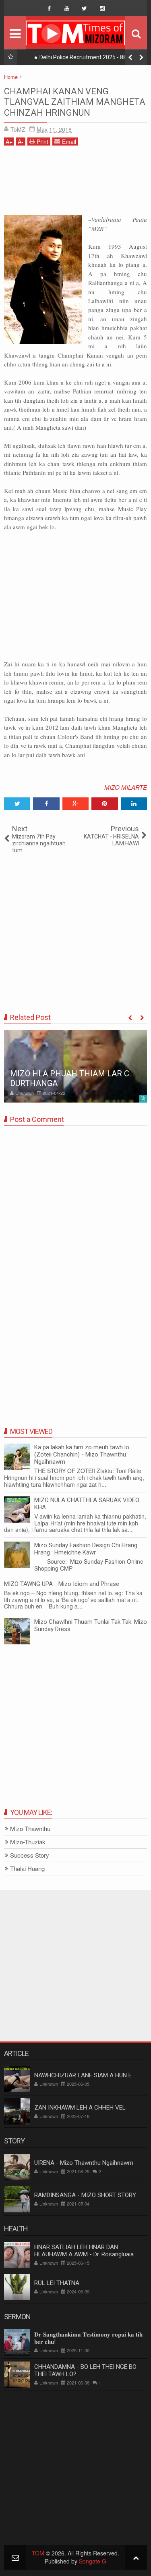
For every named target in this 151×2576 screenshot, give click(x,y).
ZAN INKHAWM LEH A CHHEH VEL (80, 2108)
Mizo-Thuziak (28, 1842)
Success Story (30, 1855)
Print (42, 141)
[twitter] (85, 8)
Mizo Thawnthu (30, 1829)
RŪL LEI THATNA (57, 2283)
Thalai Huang (27, 1869)
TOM (38, 2553)
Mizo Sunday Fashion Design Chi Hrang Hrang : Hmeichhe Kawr (86, 1549)
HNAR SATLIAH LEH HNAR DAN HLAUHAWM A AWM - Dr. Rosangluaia (84, 2251)
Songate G (93, 2561)
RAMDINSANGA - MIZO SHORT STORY (85, 2195)
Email (69, 141)
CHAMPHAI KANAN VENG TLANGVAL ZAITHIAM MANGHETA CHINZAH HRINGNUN (75, 102)
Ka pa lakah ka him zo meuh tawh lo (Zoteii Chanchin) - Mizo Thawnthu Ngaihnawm (82, 1454)
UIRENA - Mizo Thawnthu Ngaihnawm (84, 2163)
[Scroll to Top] (136, 2557)
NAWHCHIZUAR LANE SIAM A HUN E (83, 2075)
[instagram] (102, 8)
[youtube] (67, 8)
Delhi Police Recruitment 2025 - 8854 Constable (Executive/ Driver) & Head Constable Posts (85, 59)
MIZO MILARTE (126, 787)
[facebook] (49, 8)
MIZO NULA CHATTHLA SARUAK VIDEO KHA (87, 1504)
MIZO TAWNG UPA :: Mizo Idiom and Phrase (62, 1584)
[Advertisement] (75, 183)
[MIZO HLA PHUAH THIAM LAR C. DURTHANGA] (75, 1066)
